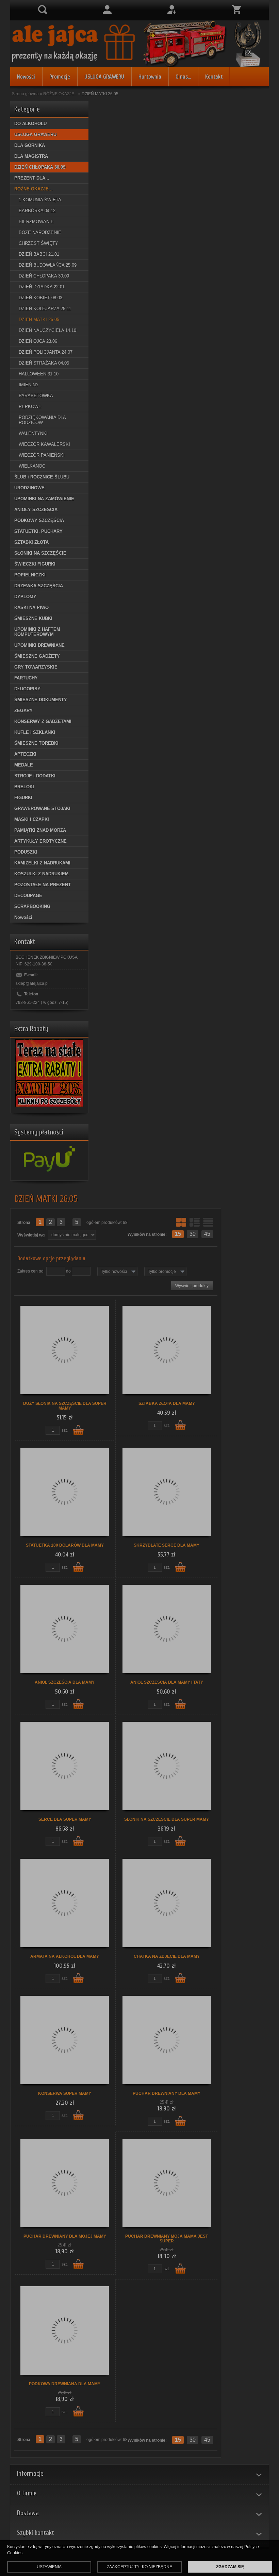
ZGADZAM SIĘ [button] (230, 2567)
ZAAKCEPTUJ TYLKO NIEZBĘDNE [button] (139, 2567)
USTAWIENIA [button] (49, 2567)
